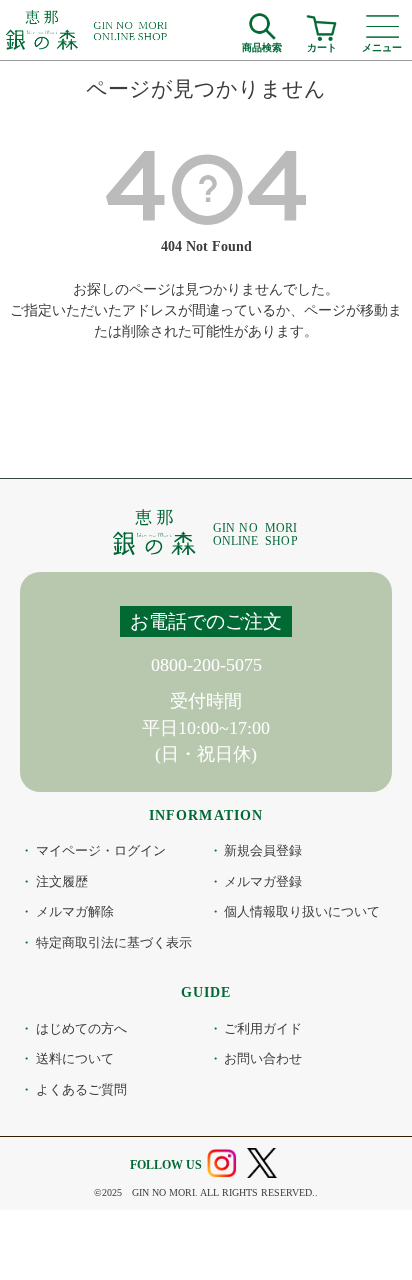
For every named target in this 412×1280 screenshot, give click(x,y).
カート (322, 45)
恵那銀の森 (87, 30)
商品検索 (262, 45)
